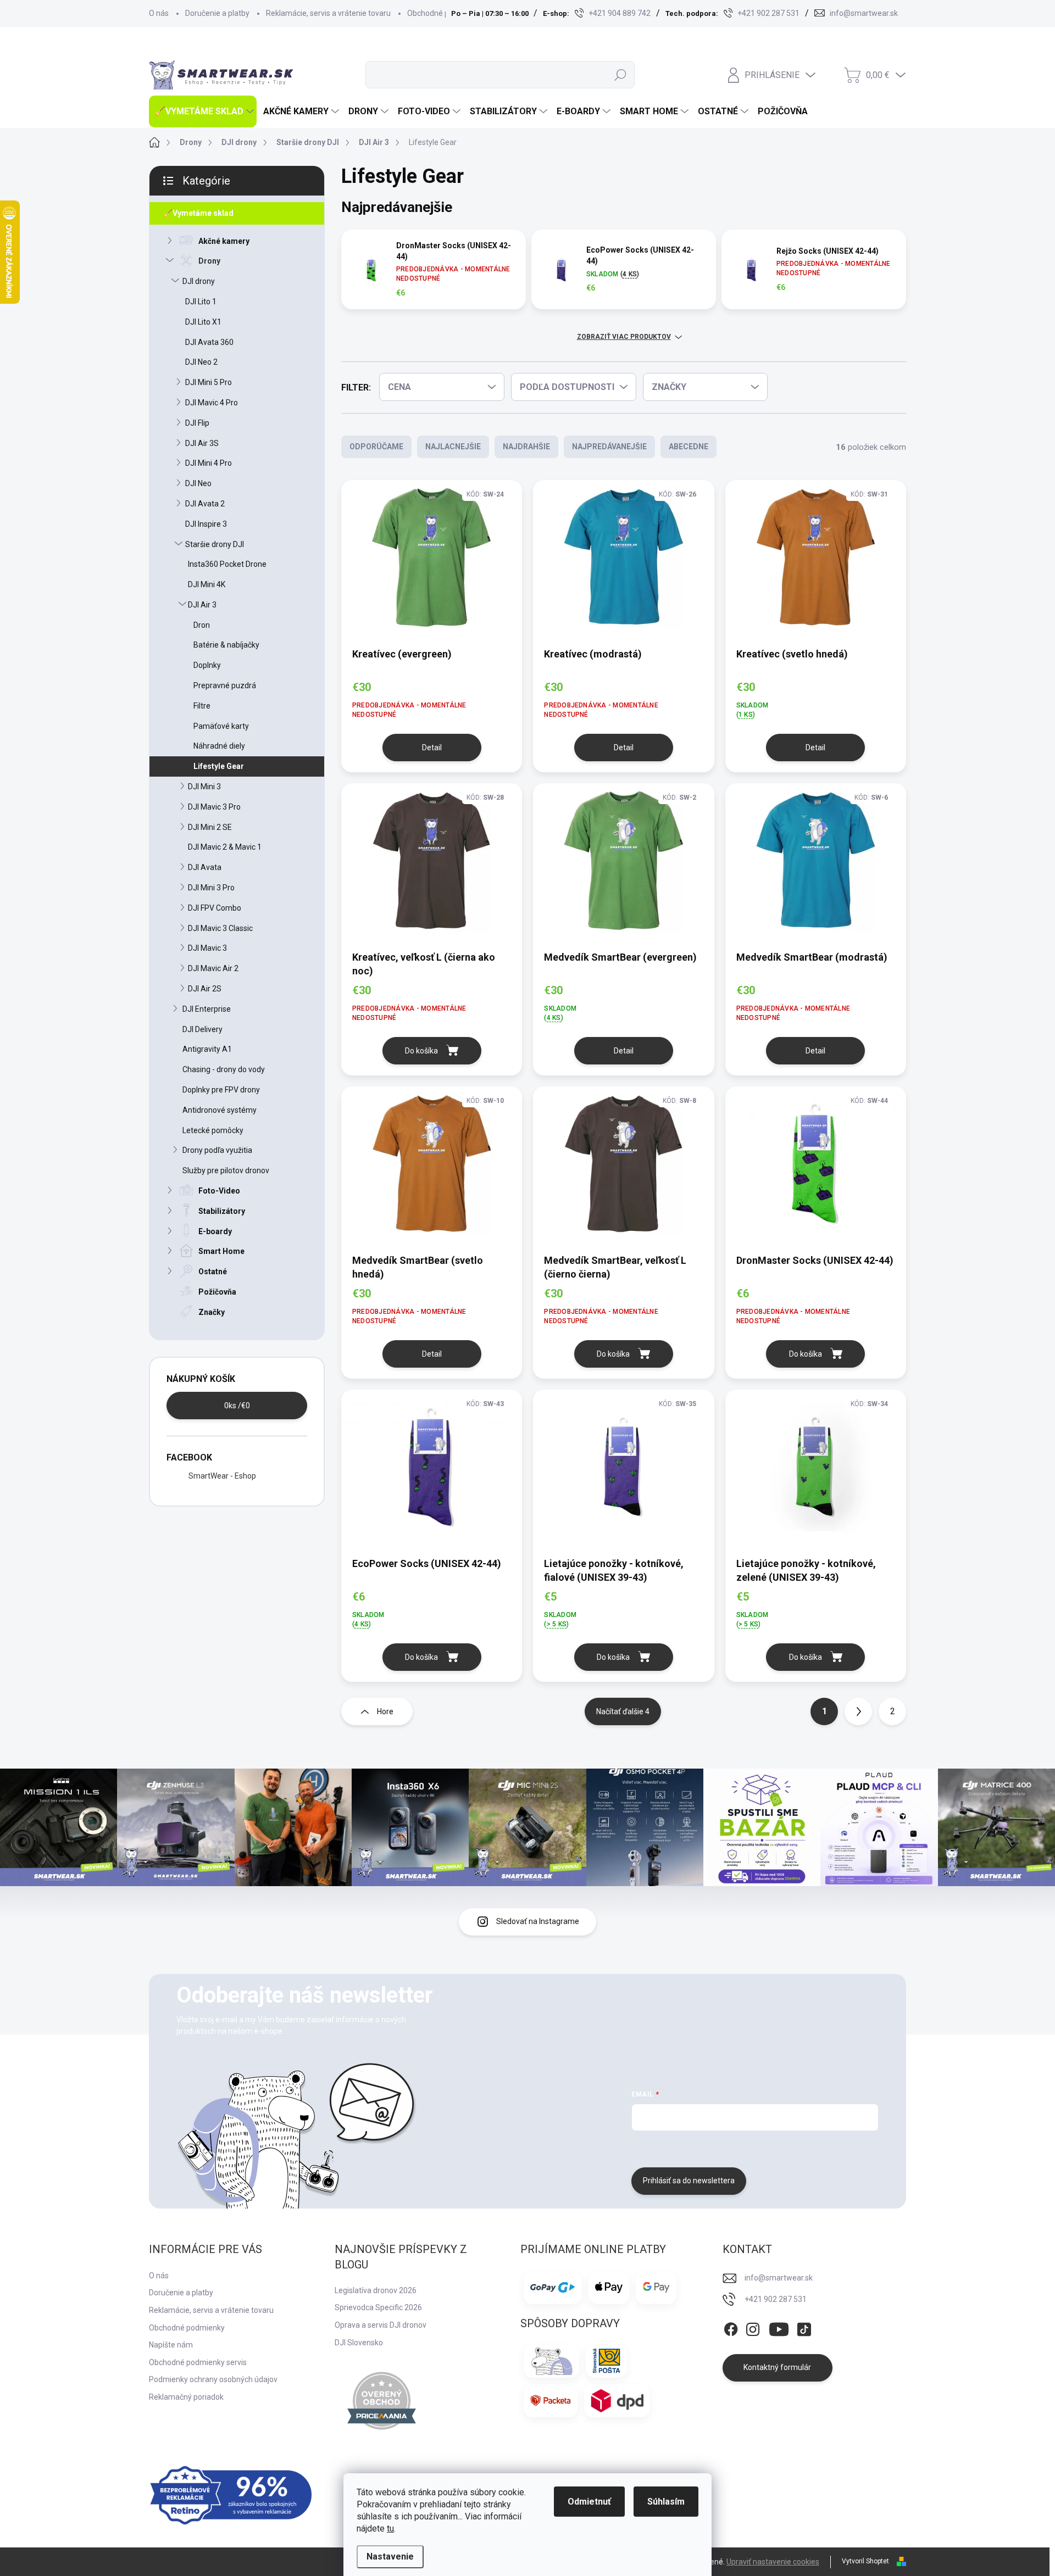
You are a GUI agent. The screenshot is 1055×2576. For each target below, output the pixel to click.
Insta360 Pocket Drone (227, 564)
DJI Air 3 (202, 605)
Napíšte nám (171, 2345)
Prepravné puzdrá (225, 685)
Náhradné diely (219, 746)
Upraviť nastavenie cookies (773, 2562)
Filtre (202, 706)
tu (390, 2528)
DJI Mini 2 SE (210, 827)
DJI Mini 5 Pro (209, 382)
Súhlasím (666, 2502)
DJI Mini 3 (204, 787)
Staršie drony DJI (215, 544)
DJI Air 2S (205, 989)
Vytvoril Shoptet (865, 2561)
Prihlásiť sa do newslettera (689, 2181)
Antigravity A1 (207, 1049)
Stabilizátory (222, 1211)
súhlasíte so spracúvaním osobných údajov (767, 2148)
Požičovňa (217, 1292)
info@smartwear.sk (779, 2278)
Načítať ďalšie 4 (623, 1711)
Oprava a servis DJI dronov (381, 2325)
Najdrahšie (526, 447)
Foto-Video (219, 1191)
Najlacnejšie (453, 447)
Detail (432, 748)
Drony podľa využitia (217, 1150)
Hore (385, 1711)
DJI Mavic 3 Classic (220, 928)
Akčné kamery (224, 241)
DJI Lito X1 (203, 322)
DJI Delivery (202, 1029)
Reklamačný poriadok (186, 2397)
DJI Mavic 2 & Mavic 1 (225, 847)
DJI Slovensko (359, 2343)
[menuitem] (203, 111)
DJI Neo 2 (201, 362)
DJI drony (199, 281)
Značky (212, 1312)
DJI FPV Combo (215, 908)
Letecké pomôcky (213, 1130)
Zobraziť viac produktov (624, 337)
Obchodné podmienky (445, 13)
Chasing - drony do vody (224, 1069)
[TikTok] (804, 2327)
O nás (159, 13)
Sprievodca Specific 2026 (378, 2307)
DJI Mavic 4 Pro (212, 403)
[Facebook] (731, 2327)
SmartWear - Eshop (222, 1476)
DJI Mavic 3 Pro (214, 807)
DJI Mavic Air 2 (213, 968)
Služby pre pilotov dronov (226, 1170)
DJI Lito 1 (201, 302)
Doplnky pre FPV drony (221, 1090)
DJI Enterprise (207, 1009)
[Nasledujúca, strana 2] (858, 1711)
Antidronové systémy (220, 1110)
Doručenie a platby (217, 13)
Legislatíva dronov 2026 (376, 2290)
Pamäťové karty (221, 726)
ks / (237, 1406)
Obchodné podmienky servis (198, 2362)
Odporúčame (376, 447)
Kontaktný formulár (777, 2367)
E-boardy (215, 1231)
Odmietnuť (589, 2502)
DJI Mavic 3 (207, 948)
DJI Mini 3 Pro (211, 888)
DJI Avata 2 (205, 504)
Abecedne (688, 447)
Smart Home (221, 1251)
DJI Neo (198, 483)
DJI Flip (197, 423)
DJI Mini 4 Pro (209, 463)
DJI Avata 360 (209, 342)
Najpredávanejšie (609, 447)
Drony (209, 261)
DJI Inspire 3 (206, 524)
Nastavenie (390, 2557)
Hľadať (620, 75)
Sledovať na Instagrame (538, 1921)
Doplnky (207, 665)
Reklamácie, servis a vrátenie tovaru (328, 13)
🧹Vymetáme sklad (198, 213)
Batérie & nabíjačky (226, 645)
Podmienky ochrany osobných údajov (213, 2379)
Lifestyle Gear (219, 766)
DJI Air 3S (202, 443)
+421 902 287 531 (776, 2299)
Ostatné (213, 1272)
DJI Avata (205, 867)
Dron (202, 625)
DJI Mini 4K (207, 584)
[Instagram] (753, 2327)
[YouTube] (779, 2327)
